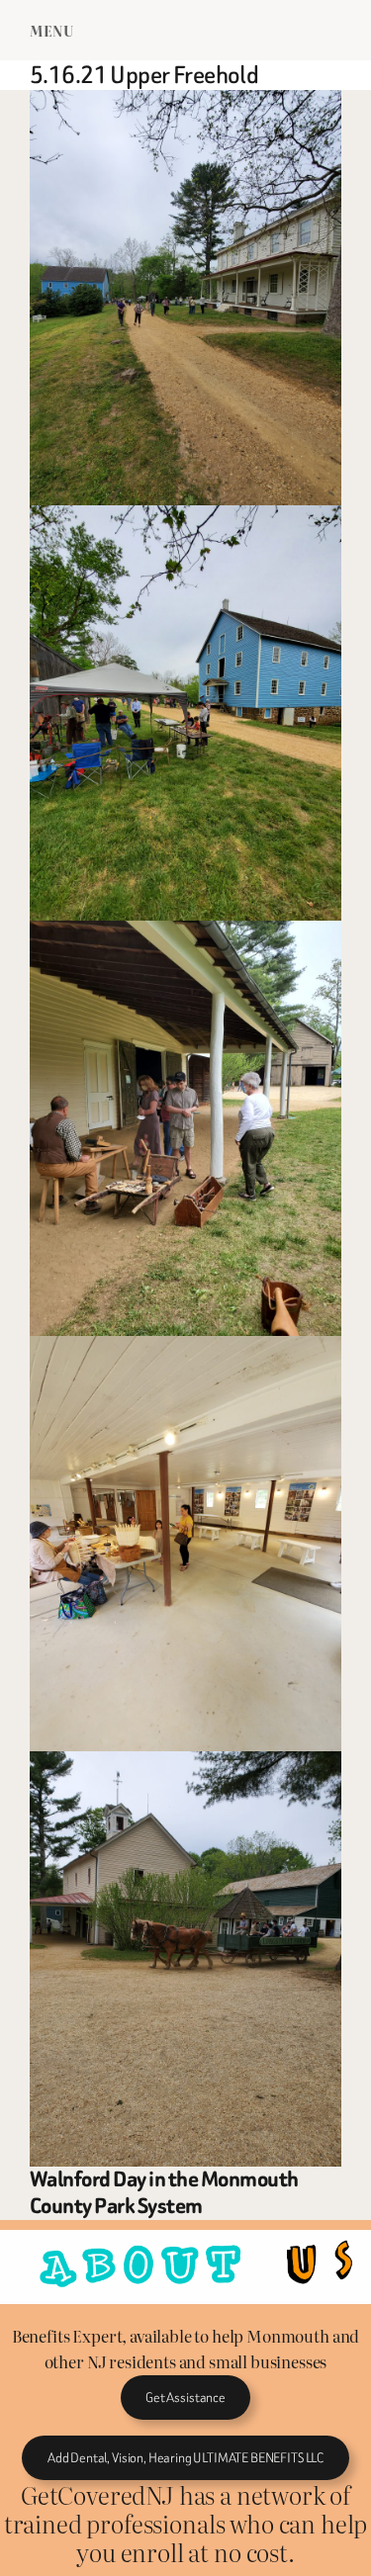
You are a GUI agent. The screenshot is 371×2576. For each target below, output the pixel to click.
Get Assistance (185, 2398)
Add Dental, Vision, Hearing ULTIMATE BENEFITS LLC (185, 2458)
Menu (51, 30)
